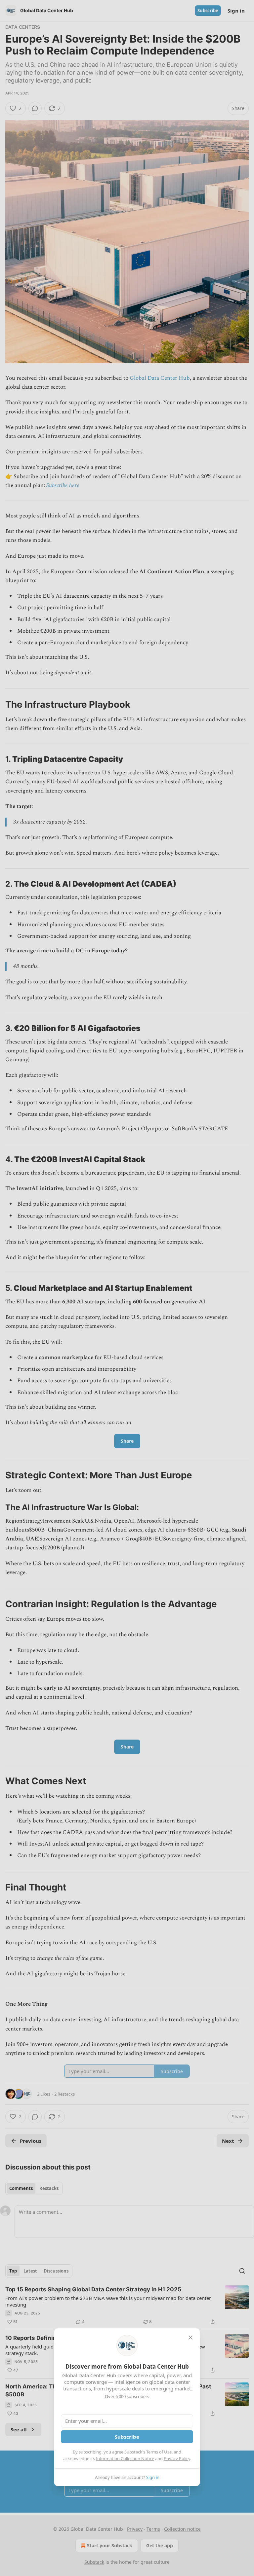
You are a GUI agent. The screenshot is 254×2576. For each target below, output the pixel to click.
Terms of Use (159, 2452)
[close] (190, 2338)
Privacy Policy (177, 2458)
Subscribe (127, 2437)
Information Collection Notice (125, 2458)
